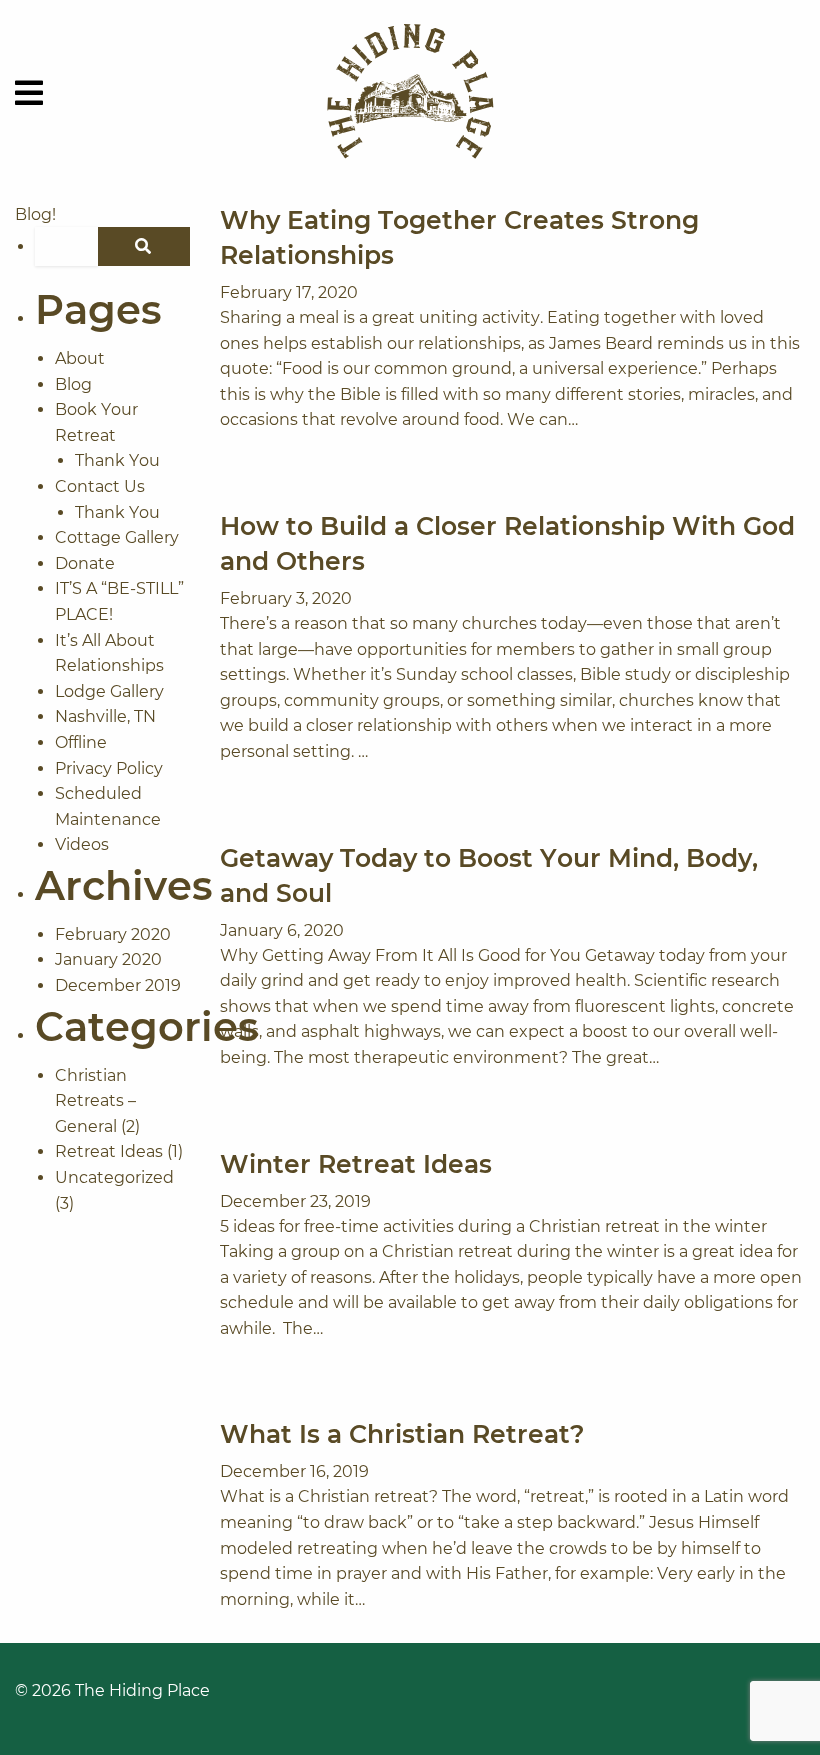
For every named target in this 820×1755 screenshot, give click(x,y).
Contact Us (100, 486)
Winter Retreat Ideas (356, 1164)
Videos (82, 844)
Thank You (117, 460)
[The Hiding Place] (410, 92)
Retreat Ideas (109, 1151)
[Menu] (29, 93)
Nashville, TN (105, 716)
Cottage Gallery (117, 537)
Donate (85, 563)
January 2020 (108, 959)
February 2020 (113, 934)
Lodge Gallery (109, 691)
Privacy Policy (109, 768)
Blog (73, 384)
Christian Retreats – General (95, 1101)
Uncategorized (114, 1177)
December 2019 (118, 985)
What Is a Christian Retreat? (402, 1434)
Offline (81, 742)
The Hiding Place (142, 1690)
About (80, 358)
